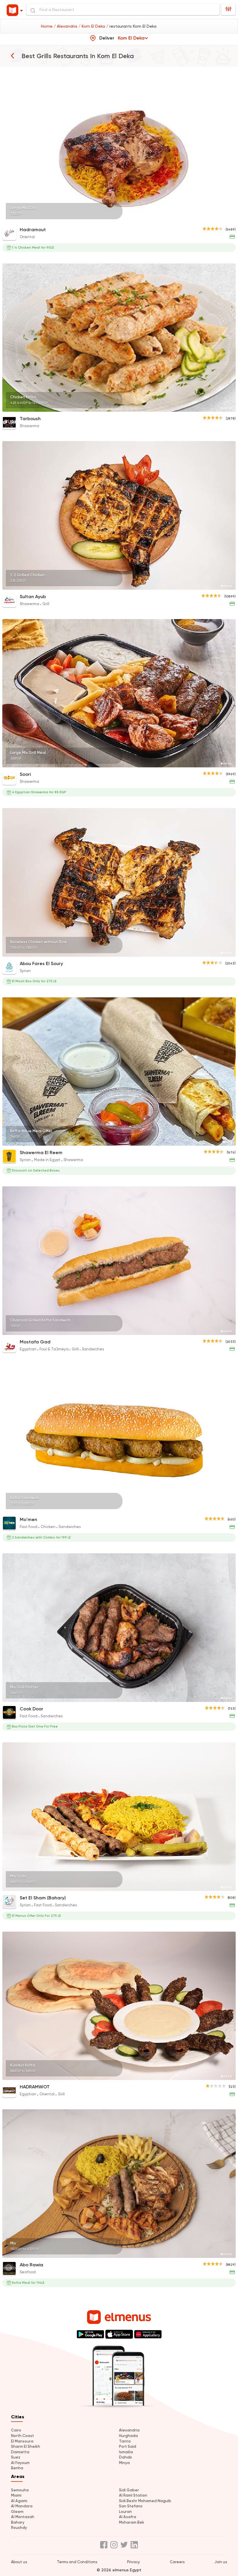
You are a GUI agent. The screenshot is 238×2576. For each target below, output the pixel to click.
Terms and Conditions (77, 2562)
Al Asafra (128, 2517)
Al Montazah (23, 2517)
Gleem (17, 2512)
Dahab (126, 2457)
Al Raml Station (133, 2495)
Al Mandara (22, 2506)
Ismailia (126, 2452)
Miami (16, 2495)
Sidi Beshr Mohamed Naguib (145, 2501)
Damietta (20, 2452)
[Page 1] (222, 219)
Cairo (16, 2430)
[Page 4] (229, 219)
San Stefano (131, 2506)
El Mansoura (22, 2441)
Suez (16, 2457)
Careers (177, 2562)
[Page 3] (226, 219)
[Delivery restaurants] (12, 56)
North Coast (22, 2436)
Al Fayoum (20, 2463)
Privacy (134, 2562)
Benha (17, 2468)
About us (19, 2562)
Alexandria (129, 2430)
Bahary (18, 2522)
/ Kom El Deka (92, 26)
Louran (125, 2512)
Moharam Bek (132, 2522)
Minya (124, 2463)
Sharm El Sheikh (26, 2446)
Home (47, 26)
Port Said (128, 2446)
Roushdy (19, 2528)
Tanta (125, 2441)
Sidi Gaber (129, 2490)
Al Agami (19, 2501)
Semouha (20, 2490)
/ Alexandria (66, 26)
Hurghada (128, 2436)
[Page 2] (224, 219)
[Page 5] (231, 219)
